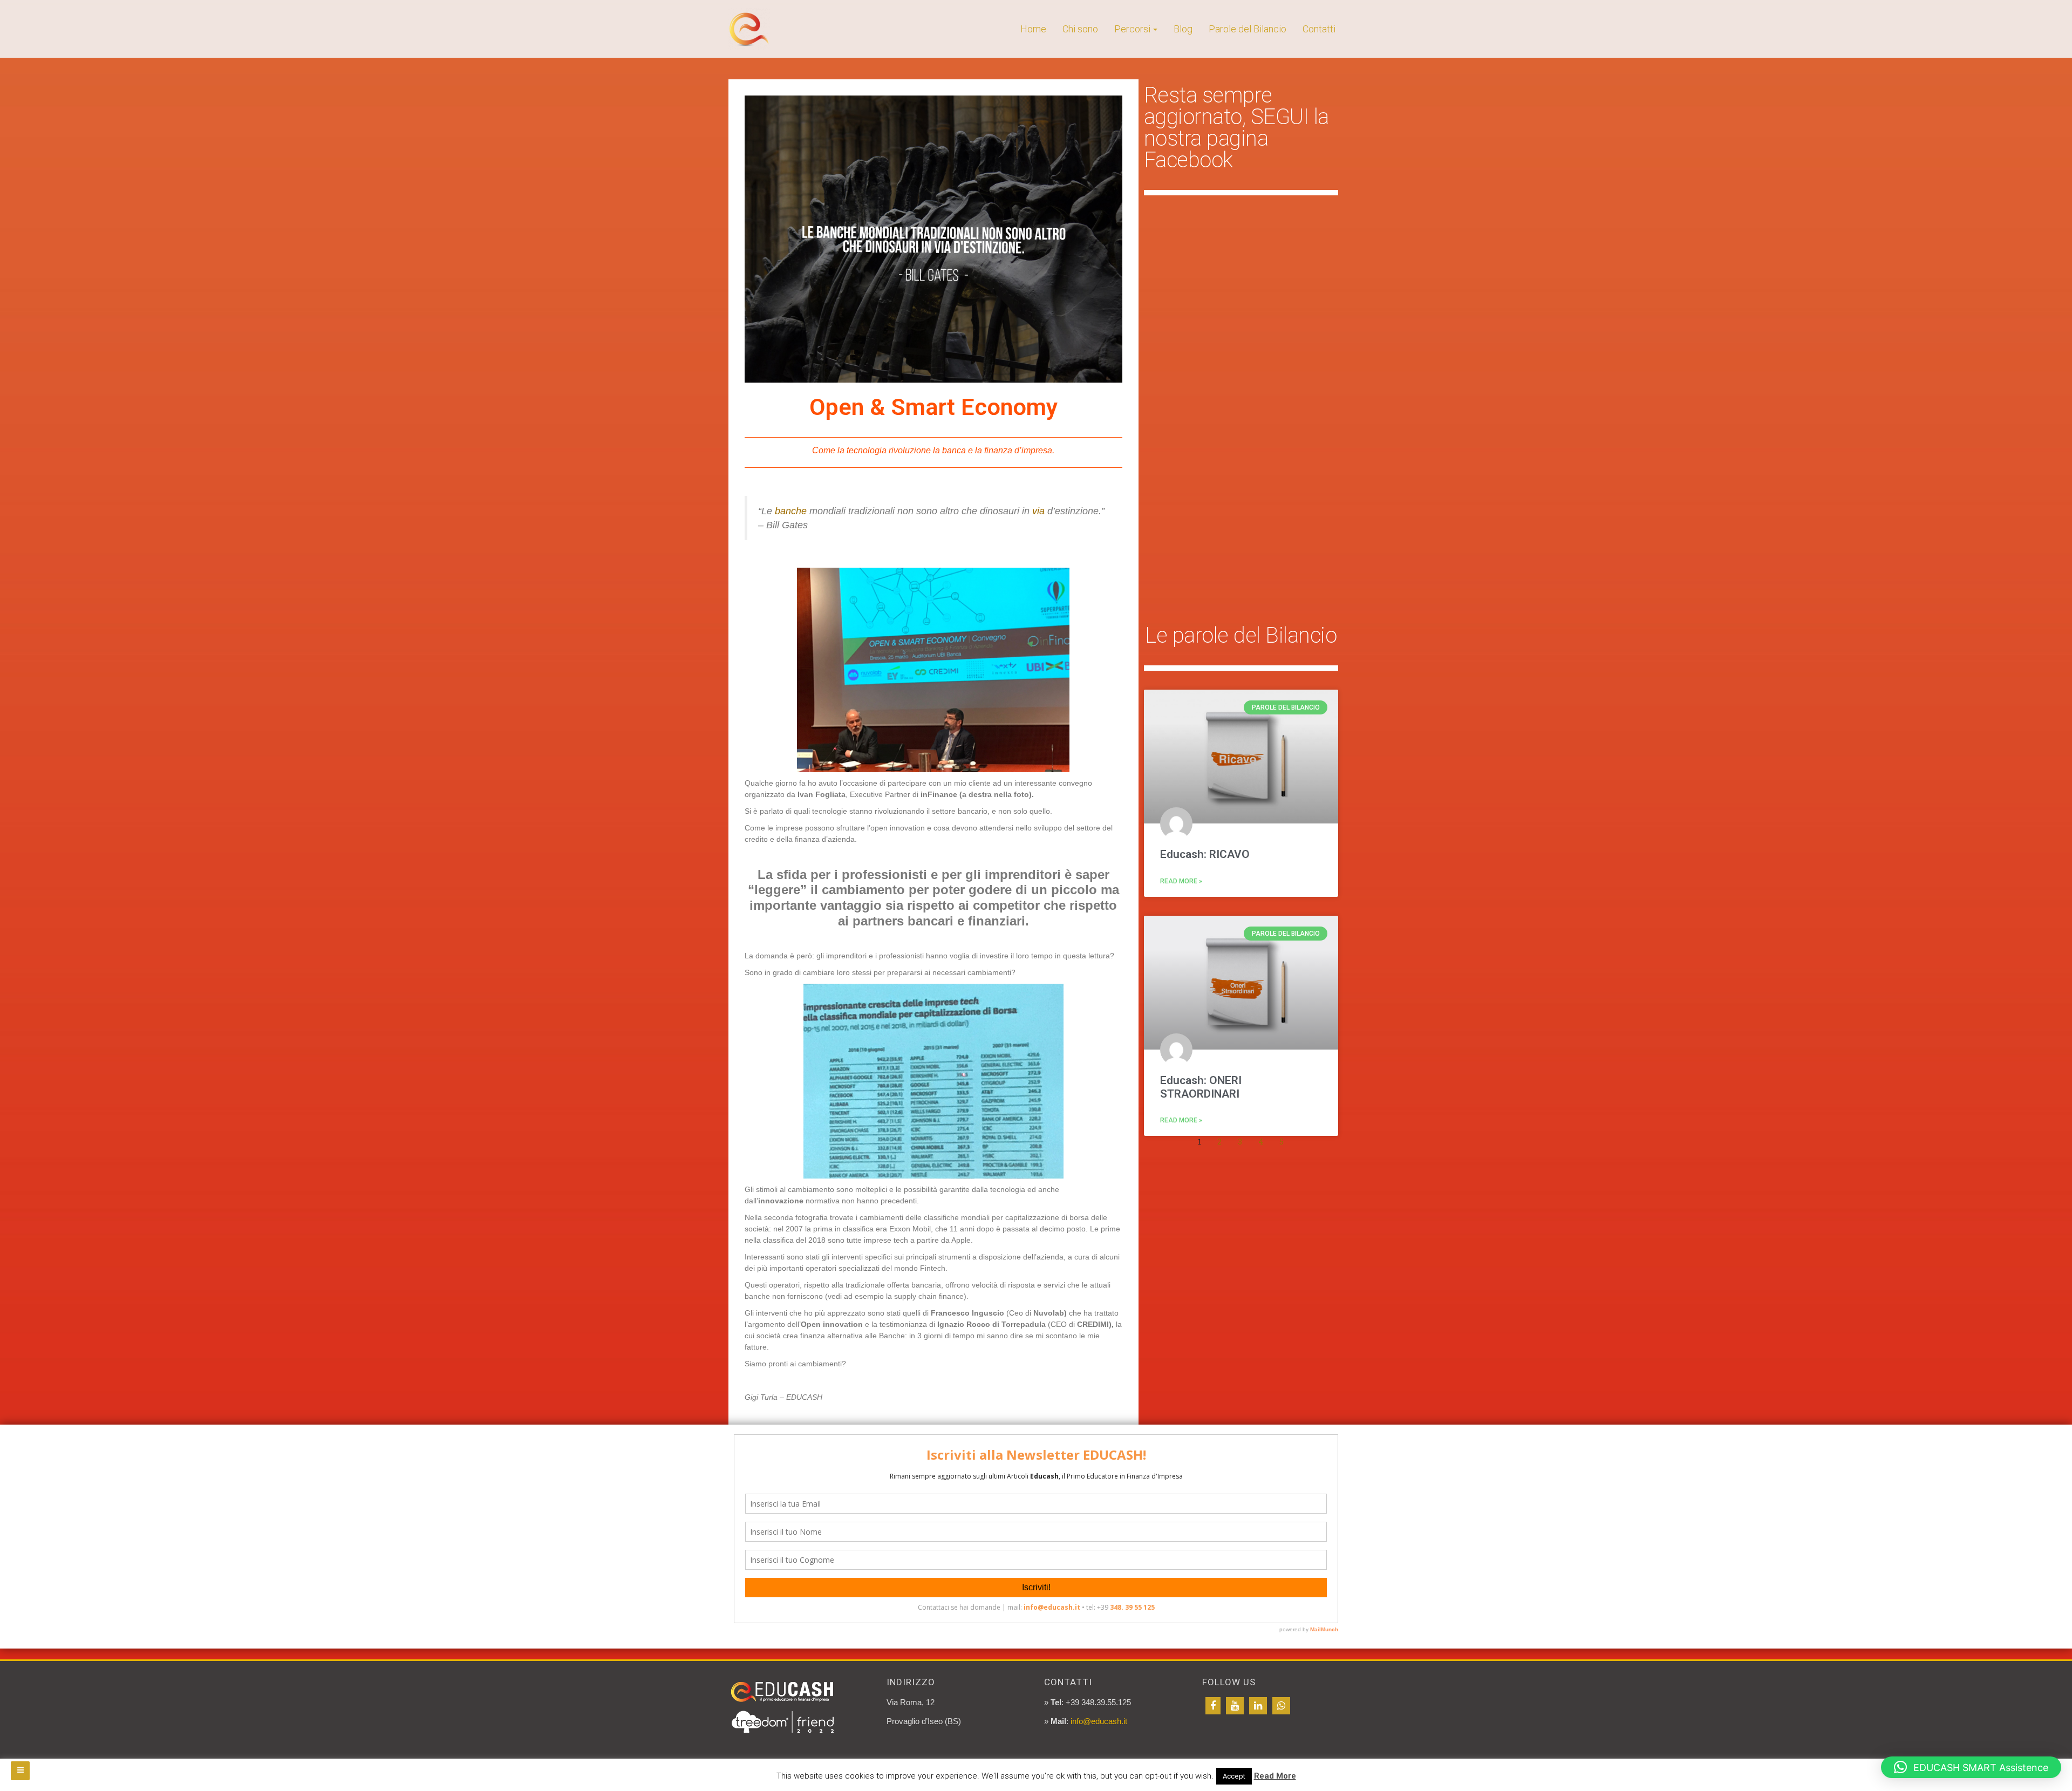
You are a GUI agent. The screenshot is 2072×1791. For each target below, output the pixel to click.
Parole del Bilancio (1248, 29)
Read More (1275, 1776)
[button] (1971, 1767)
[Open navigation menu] (20, 1771)
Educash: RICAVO (1205, 854)
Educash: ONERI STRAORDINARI (1201, 1087)
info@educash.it (1099, 1721)
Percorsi (1132, 29)
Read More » (1181, 881)
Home (1033, 29)
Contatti (1319, 29)
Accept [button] (1234, 1776)
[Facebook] (1213, 1706)
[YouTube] (1235, 1706)
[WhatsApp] (1281, 1706)
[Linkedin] (1258, 1706)
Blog (1183, 29)
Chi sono (1080, 29)
